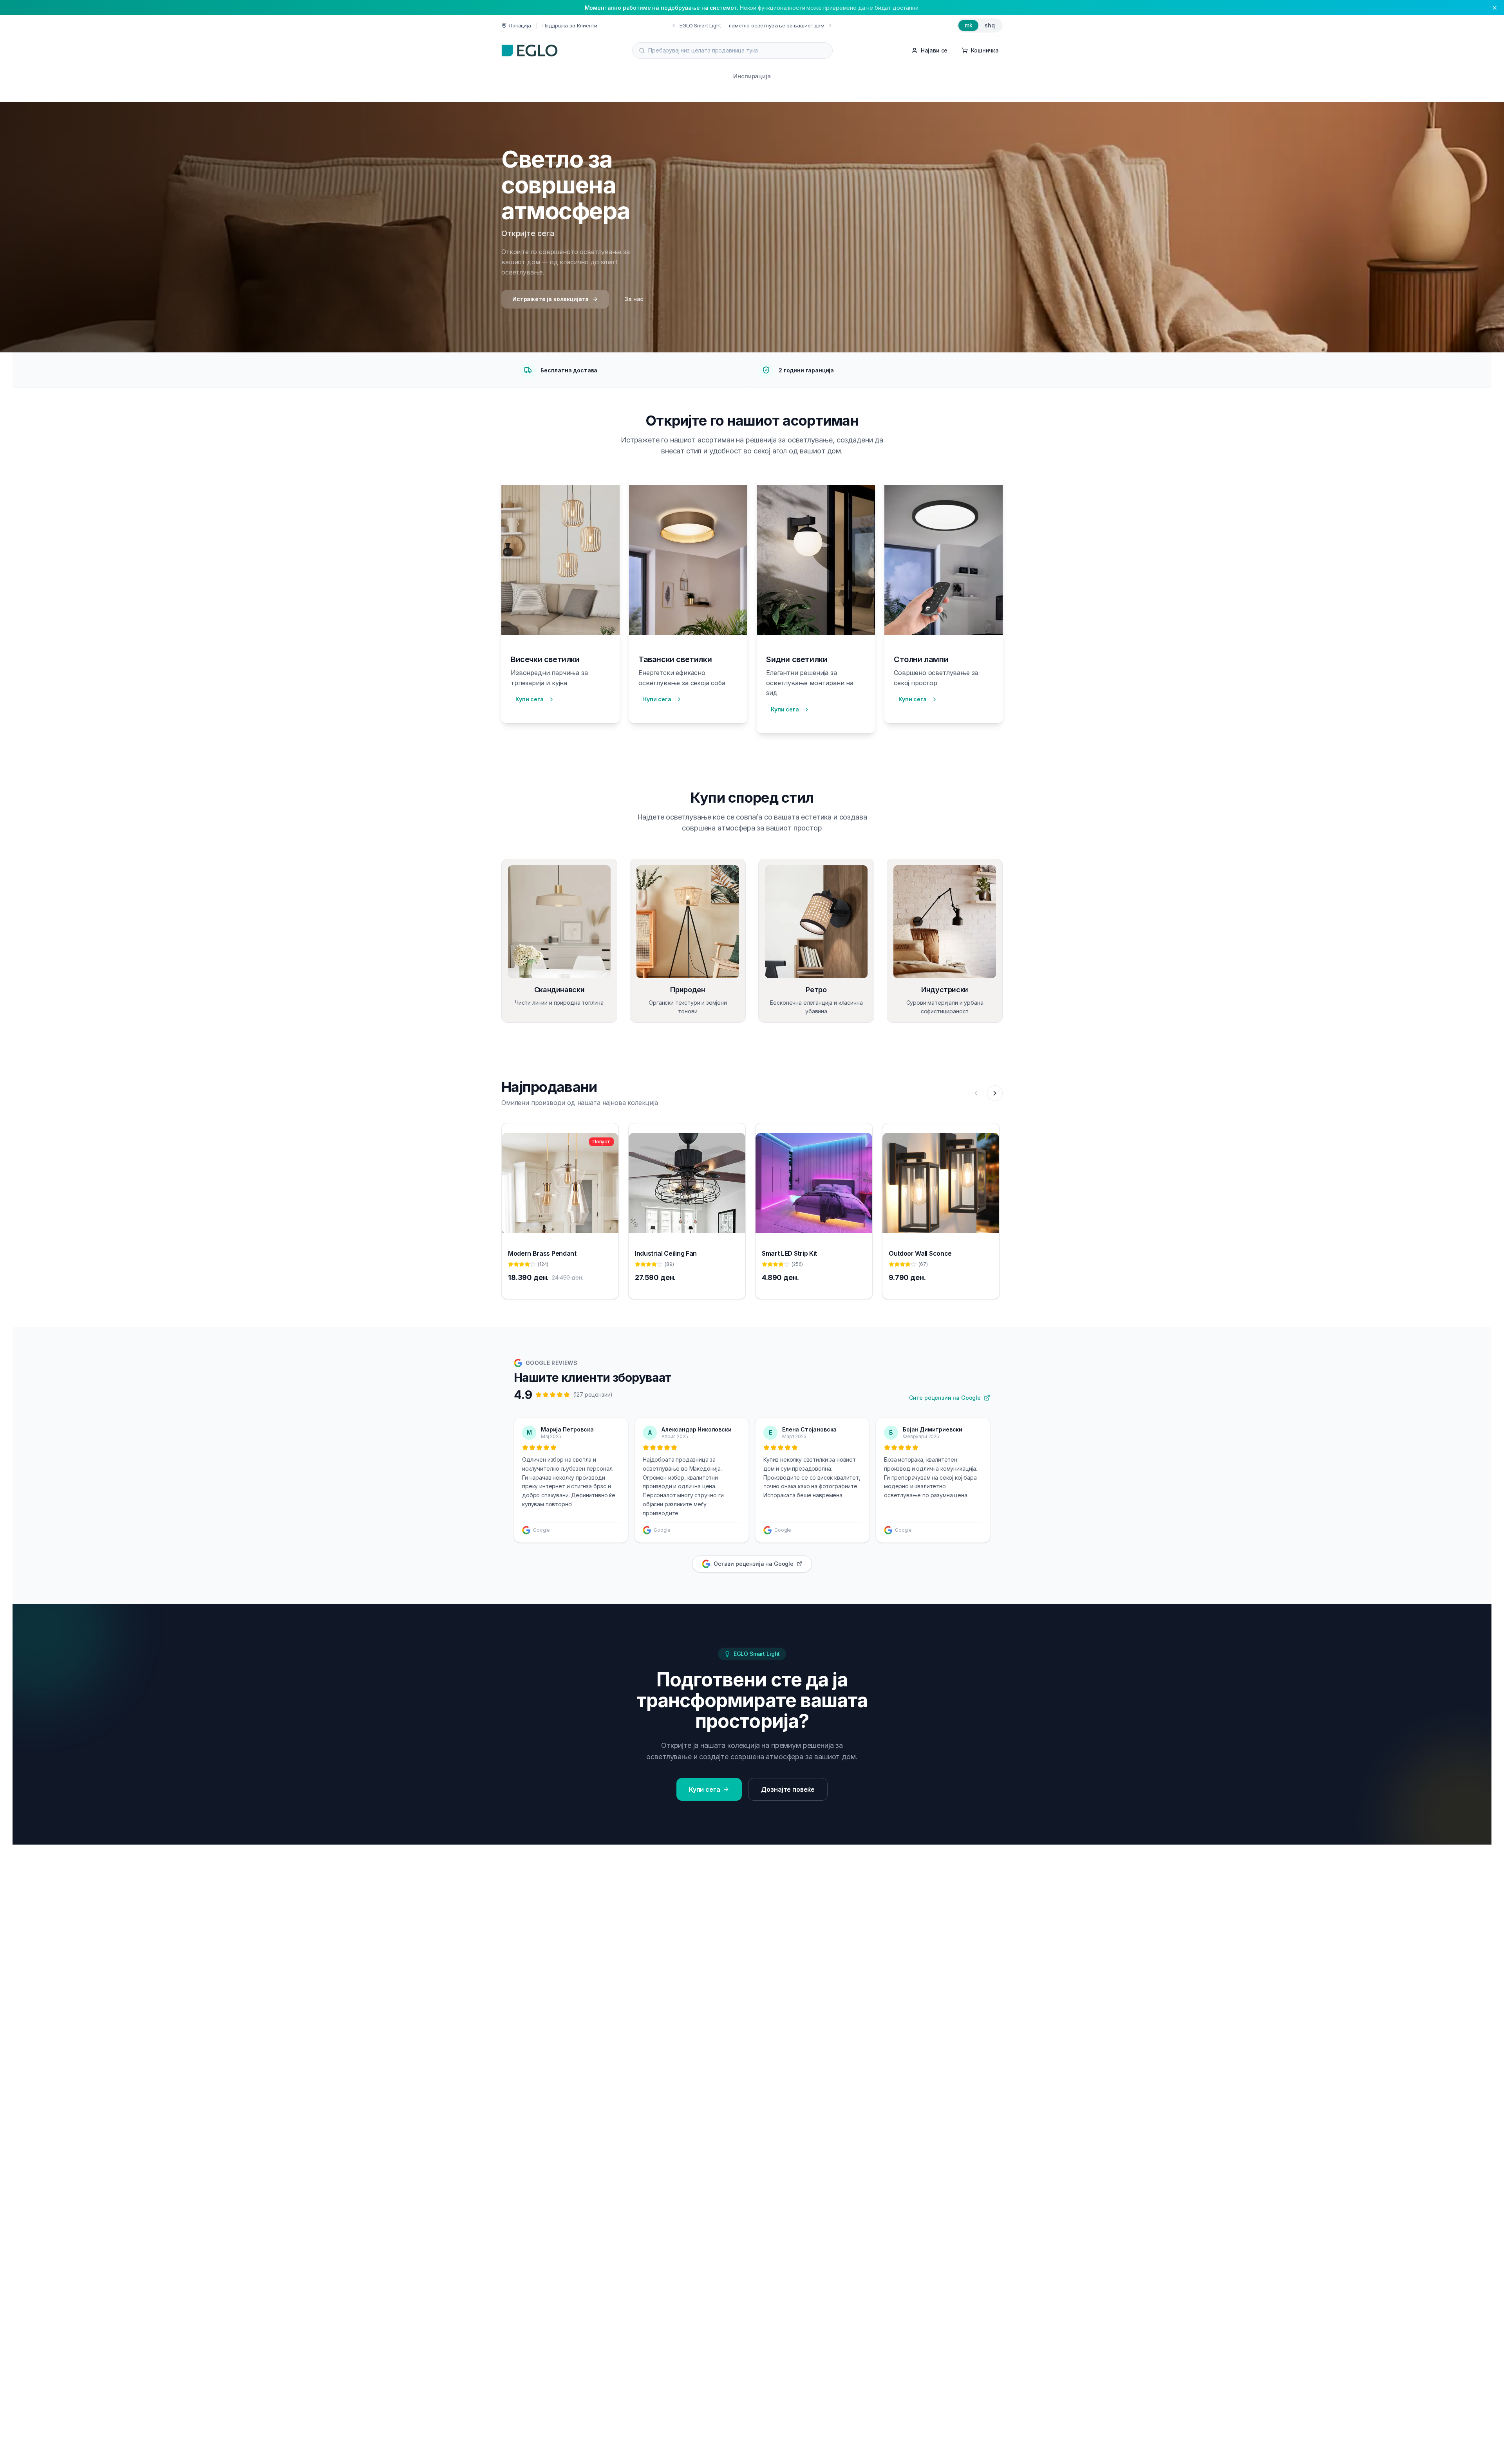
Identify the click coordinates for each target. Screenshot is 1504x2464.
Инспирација (752, 76)
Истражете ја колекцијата (550, 299)
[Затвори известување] (1495, 8)
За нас (634, 299)
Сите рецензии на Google (945, 1398)
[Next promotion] (787, 25)
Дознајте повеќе (788, 1789)
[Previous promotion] (717, 25)
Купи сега (530, 699)
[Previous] (976, 1093)
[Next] (995, 1093)
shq (990, 25)
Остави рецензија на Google (754, 1564)
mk (969, 25)
